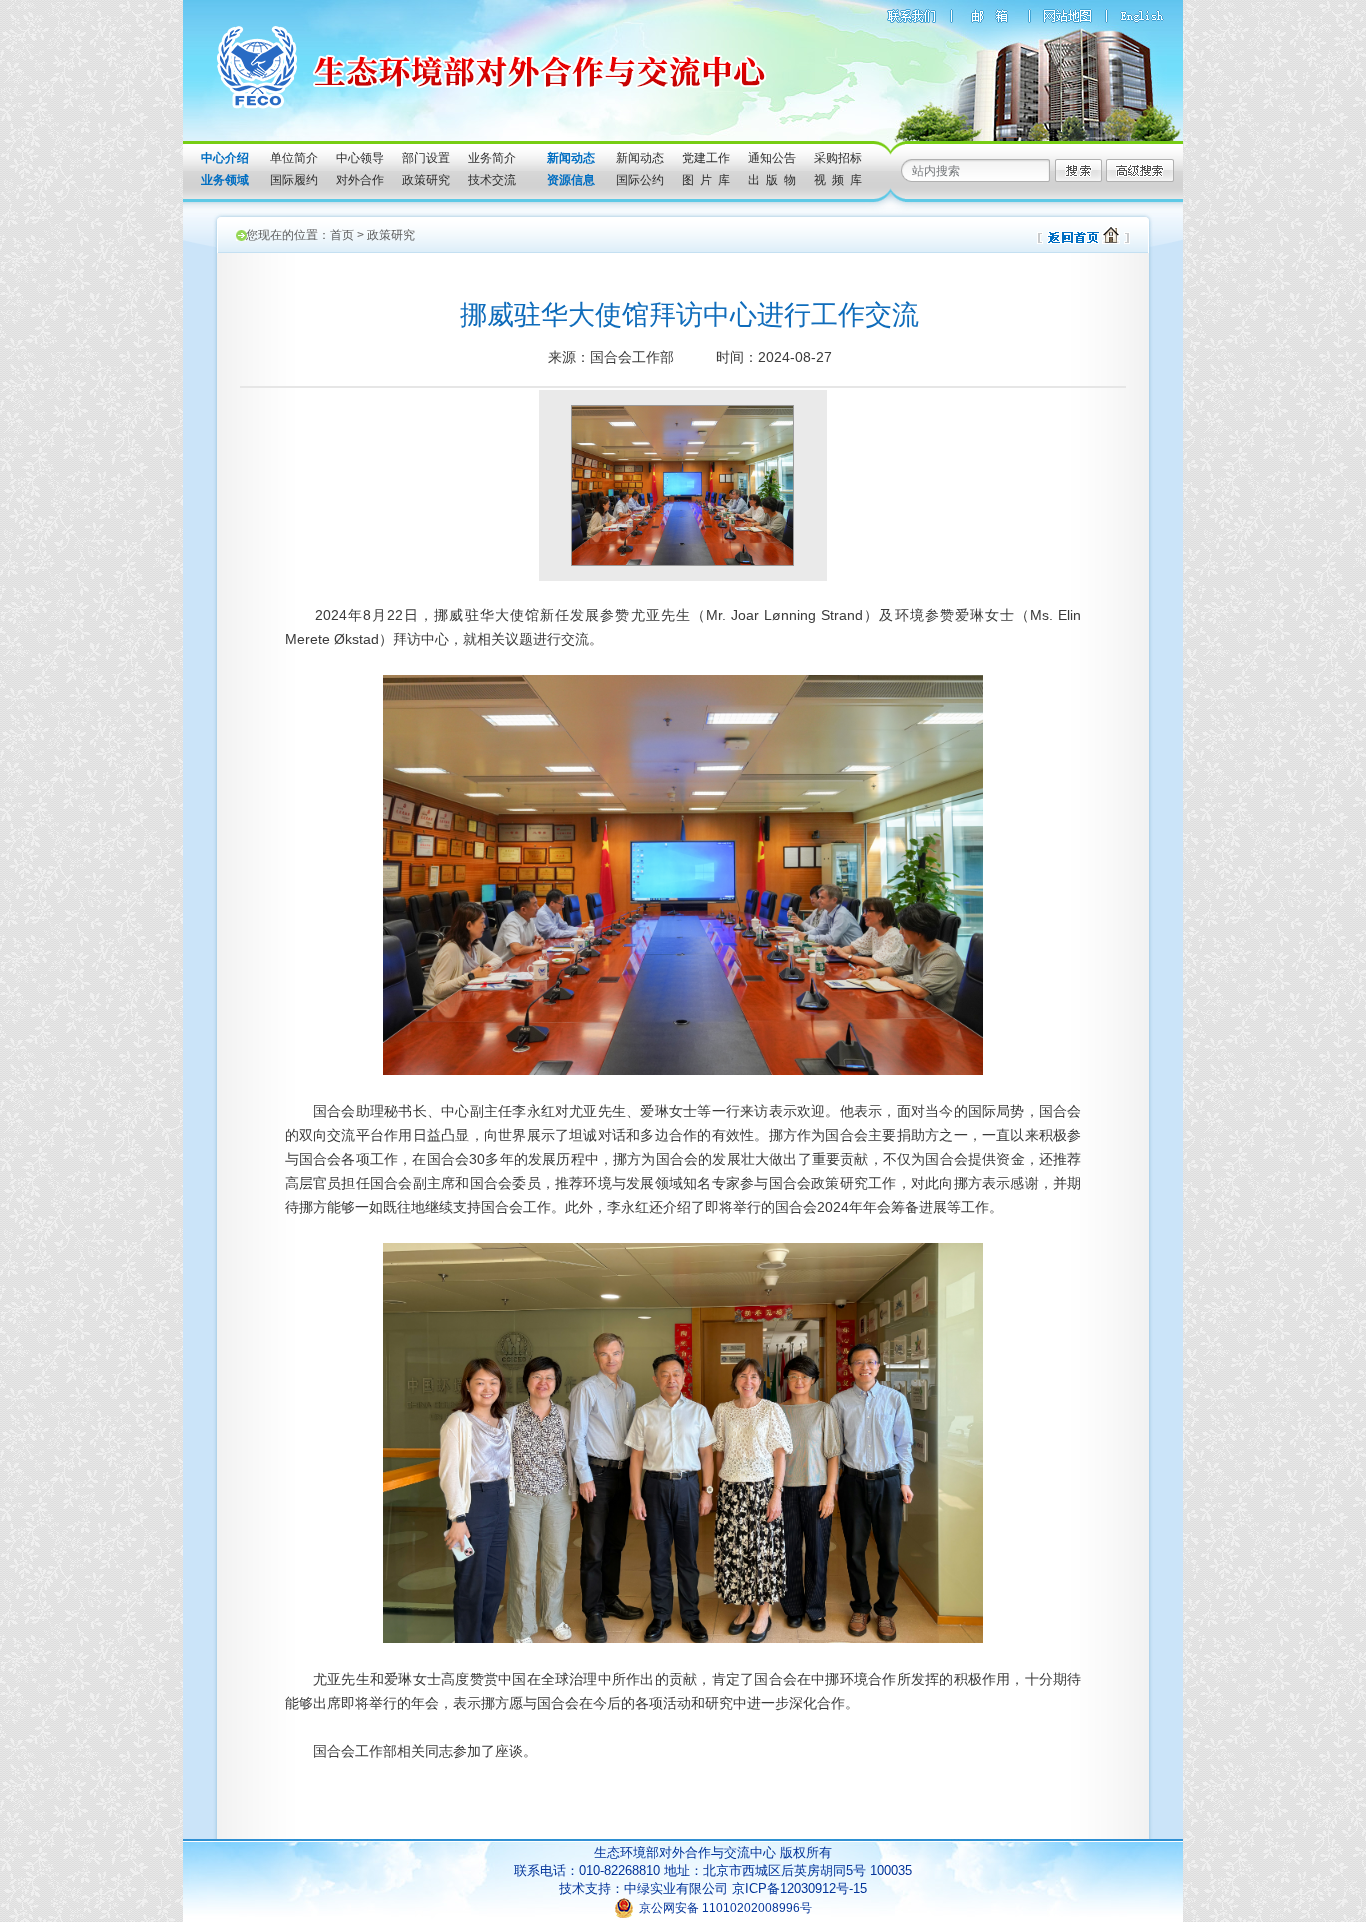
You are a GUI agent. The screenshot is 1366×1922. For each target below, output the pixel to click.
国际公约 (640, 180)
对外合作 (360, 180)
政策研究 (426, 180)
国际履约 (294, 180)
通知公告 (772, 158)
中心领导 (360, 158)
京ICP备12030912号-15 (799, 1888)
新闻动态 (640, 158)
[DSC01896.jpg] (682, 560)
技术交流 (492, 180)
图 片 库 (706, 180)
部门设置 (426, 158)
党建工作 (706, 158)
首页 (342, 235)
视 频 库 (838, 180)
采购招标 (838, 158)
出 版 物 (772, 180)
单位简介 (294, 158)
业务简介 (492, 158)
